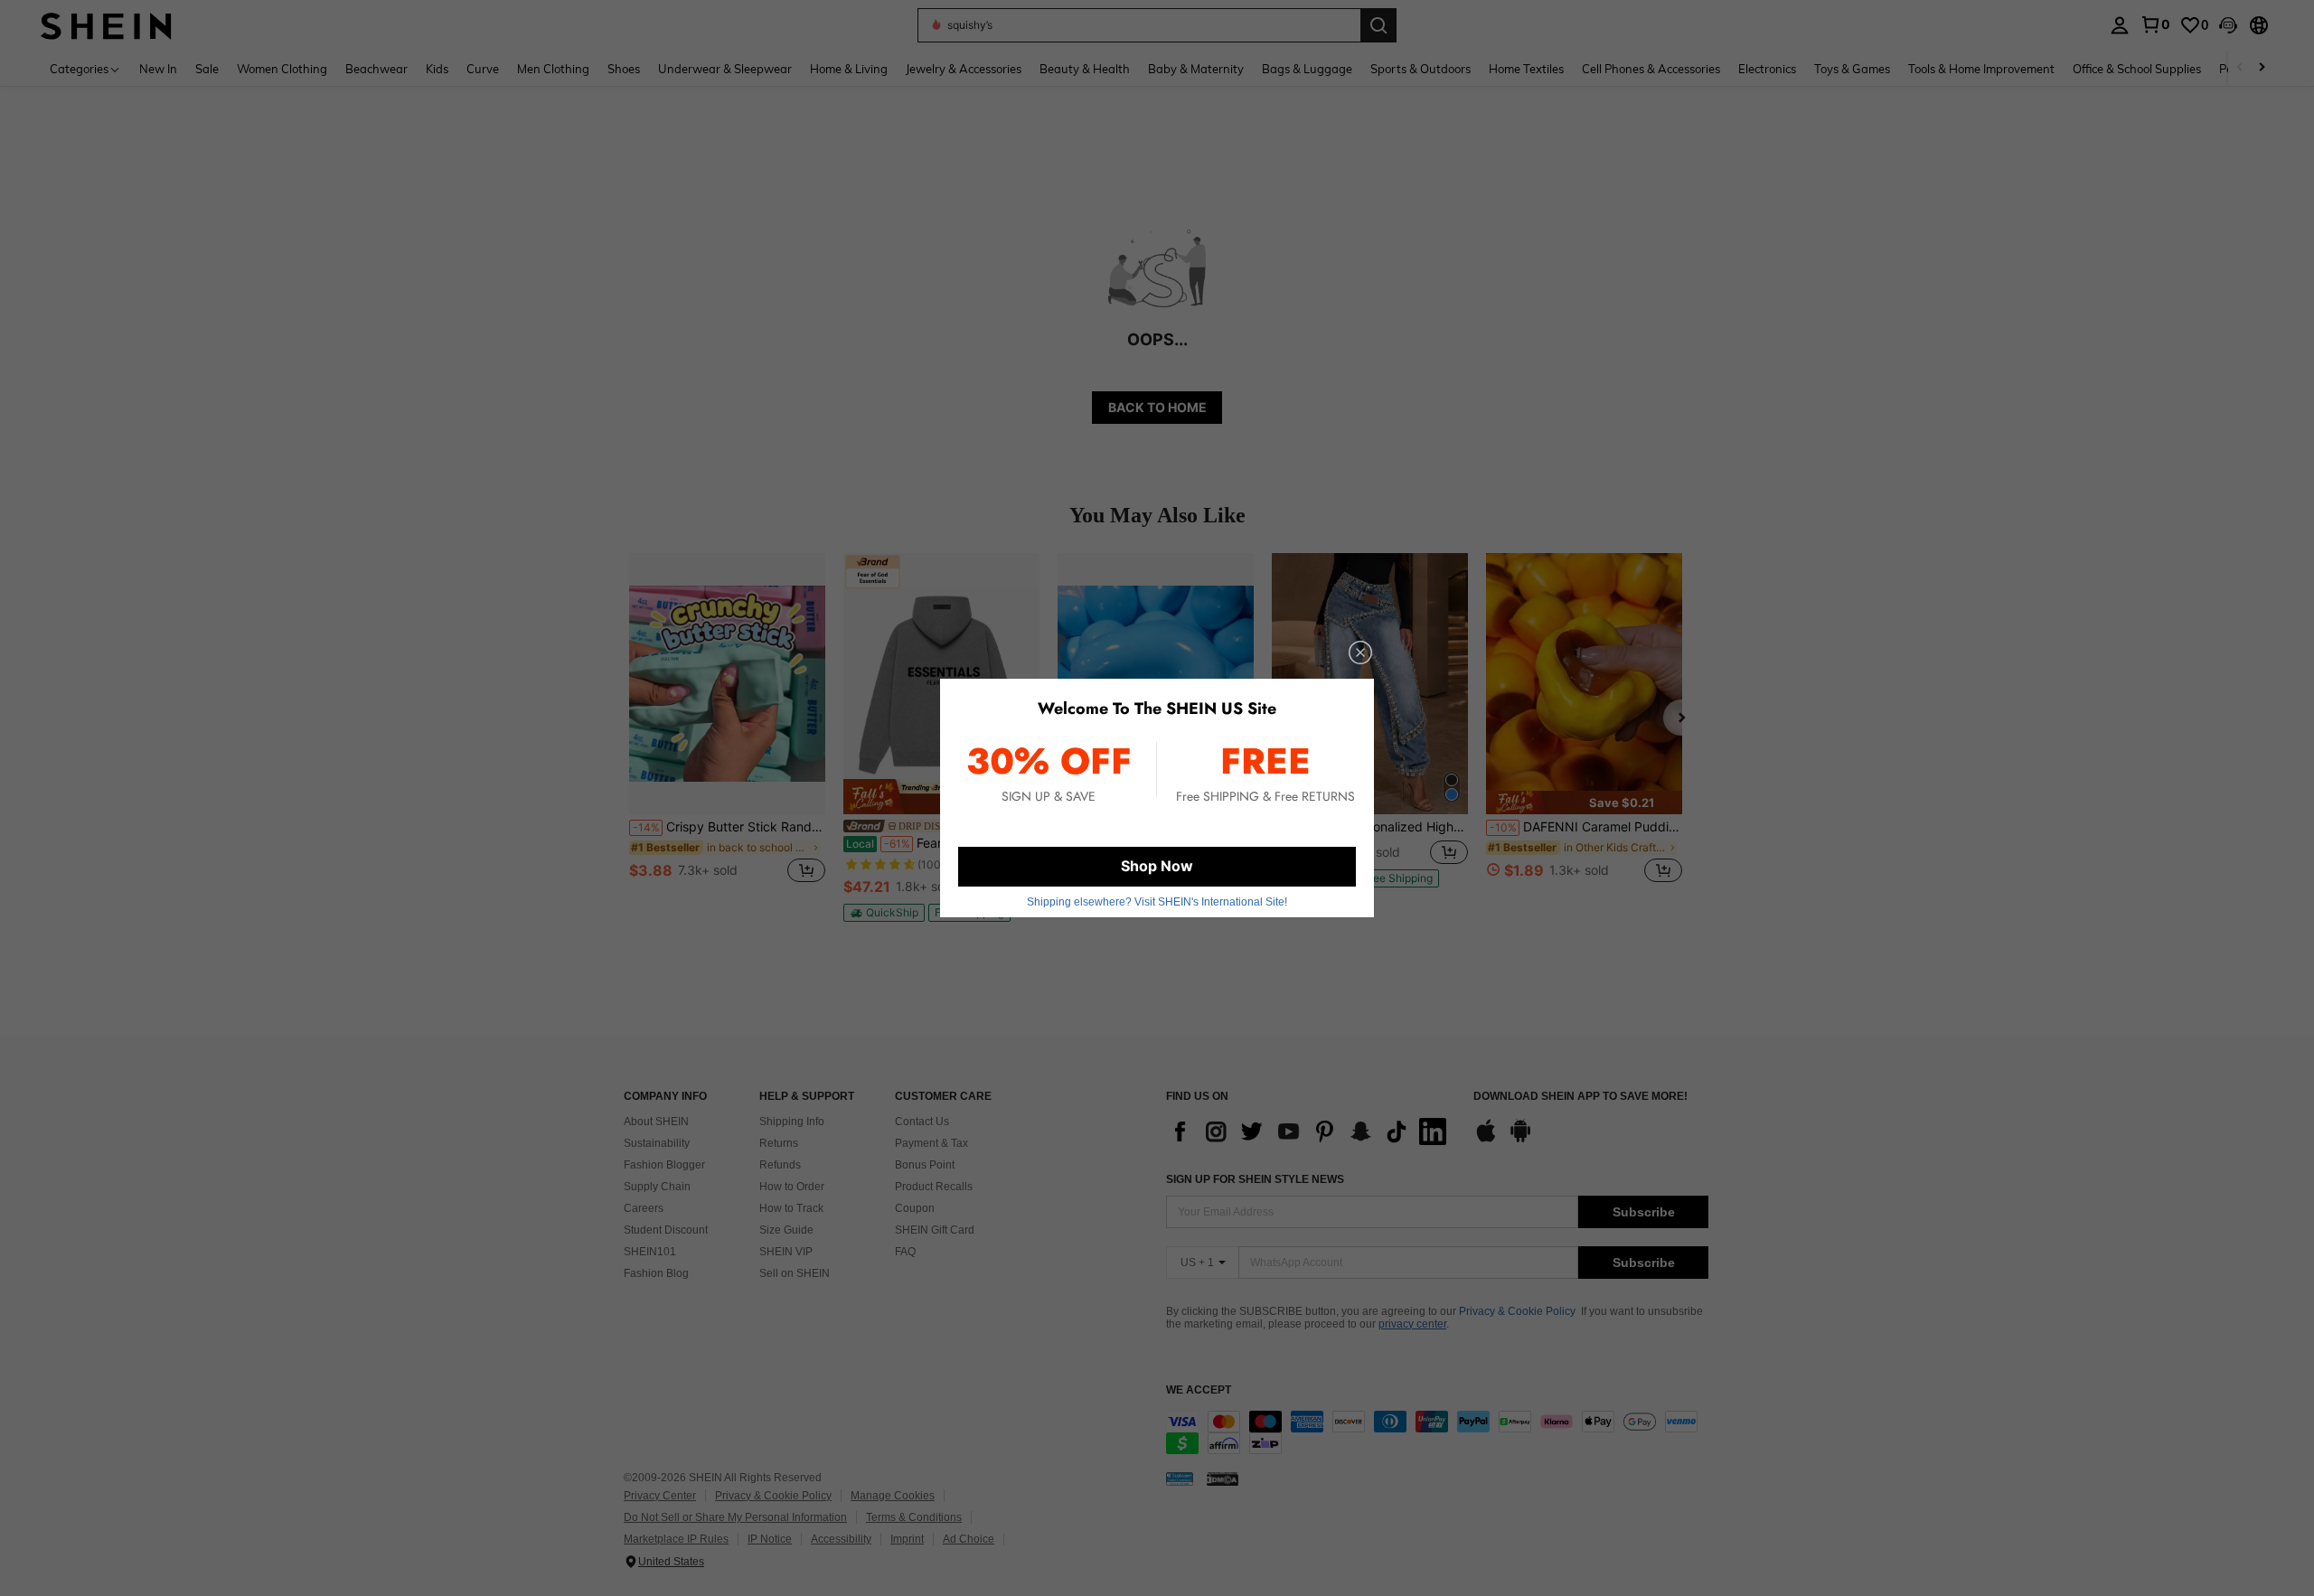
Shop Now (1157, 866)
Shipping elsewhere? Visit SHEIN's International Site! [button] (1157, 902)
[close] (1360, 652)
